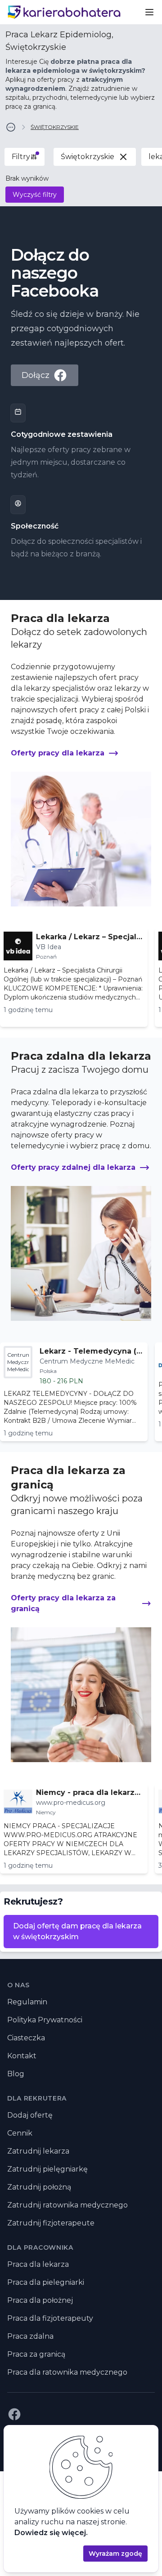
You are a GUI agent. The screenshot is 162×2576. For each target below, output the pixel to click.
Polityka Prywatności (45, 2020)
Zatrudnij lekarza (38, 2151)
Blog (16, 2074)
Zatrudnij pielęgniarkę (47, 2169)
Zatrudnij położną (39, 2187)
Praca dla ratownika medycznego (67, 2372)
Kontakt (22, 2056)
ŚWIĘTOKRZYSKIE (55, 127)
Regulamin (27, 2002)
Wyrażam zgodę (115, 2554)
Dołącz (36, 375)
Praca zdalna (30, 2336)
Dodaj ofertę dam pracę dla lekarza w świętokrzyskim (77, 1931)
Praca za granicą (36, 2354)
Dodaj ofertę (30, 2115)
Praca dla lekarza (38, 2264)
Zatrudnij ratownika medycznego (67, 2205)
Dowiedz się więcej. (51, 2533)
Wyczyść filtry (35, 195)
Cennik (20, 2133)
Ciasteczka (26, 2038)
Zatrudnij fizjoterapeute (51, 2223)
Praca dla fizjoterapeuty (50, 2318)
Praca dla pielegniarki (46, 2282)
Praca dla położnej (40, 2300)
